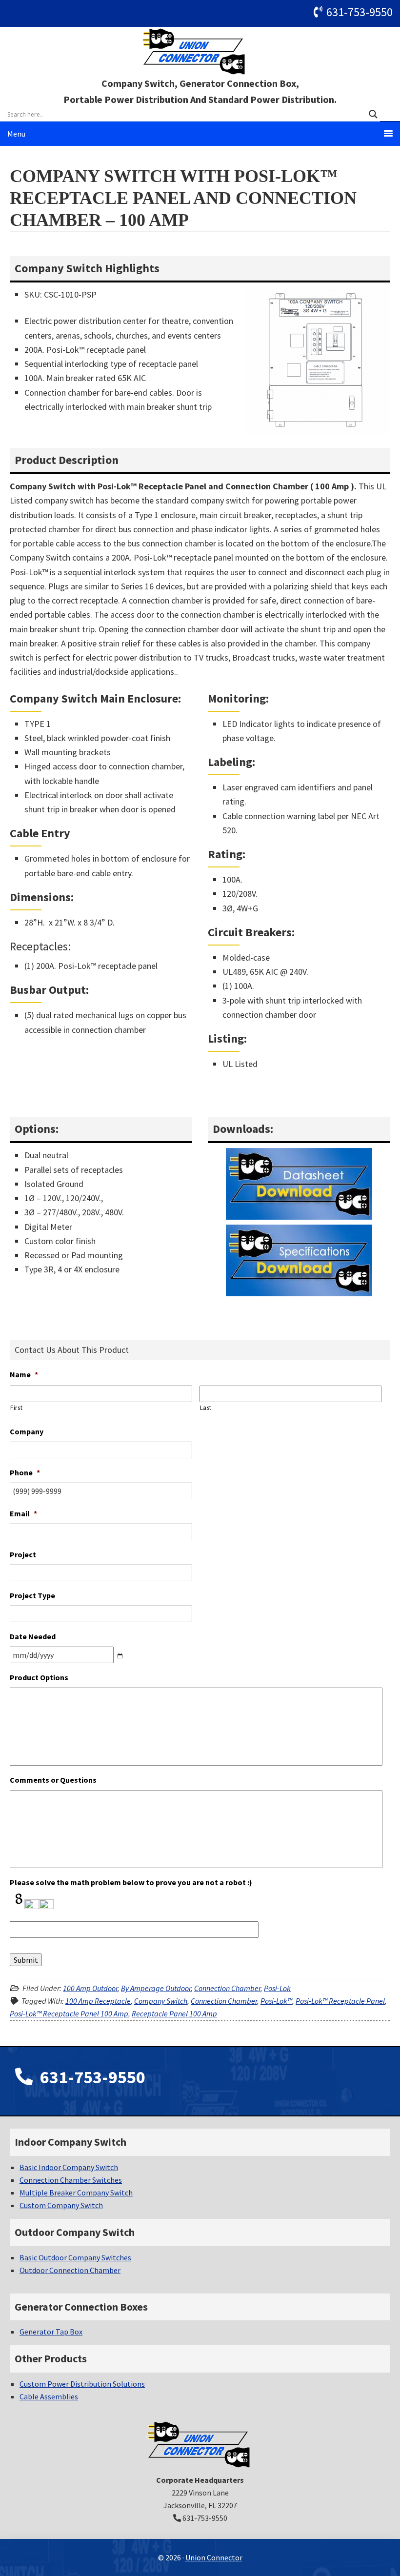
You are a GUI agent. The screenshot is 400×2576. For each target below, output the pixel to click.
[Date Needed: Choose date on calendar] (120, 1656)
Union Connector (200, 51)
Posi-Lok (277, 1988)
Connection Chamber (227, 1988)
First (16, 1408)
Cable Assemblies (49, 2396)
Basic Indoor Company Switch (69, 2167)
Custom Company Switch (61, 2205)
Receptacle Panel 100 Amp (174, 2013)
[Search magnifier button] (373, 114)
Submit (26, 1960)
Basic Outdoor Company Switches (75, 2257)
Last (206, 1408)
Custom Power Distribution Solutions (82, 2384)
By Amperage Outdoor (156, 1988)
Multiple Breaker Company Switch (76, 2193)
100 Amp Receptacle (98, 2001)
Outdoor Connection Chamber (70, 2270)
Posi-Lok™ (276, 2001)
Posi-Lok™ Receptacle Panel (340, 2001)
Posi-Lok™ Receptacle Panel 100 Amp (69, 2013)
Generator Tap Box (51, 2332)
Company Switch (161, 2001)
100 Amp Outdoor (90, 1988)
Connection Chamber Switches (71, 2180)
